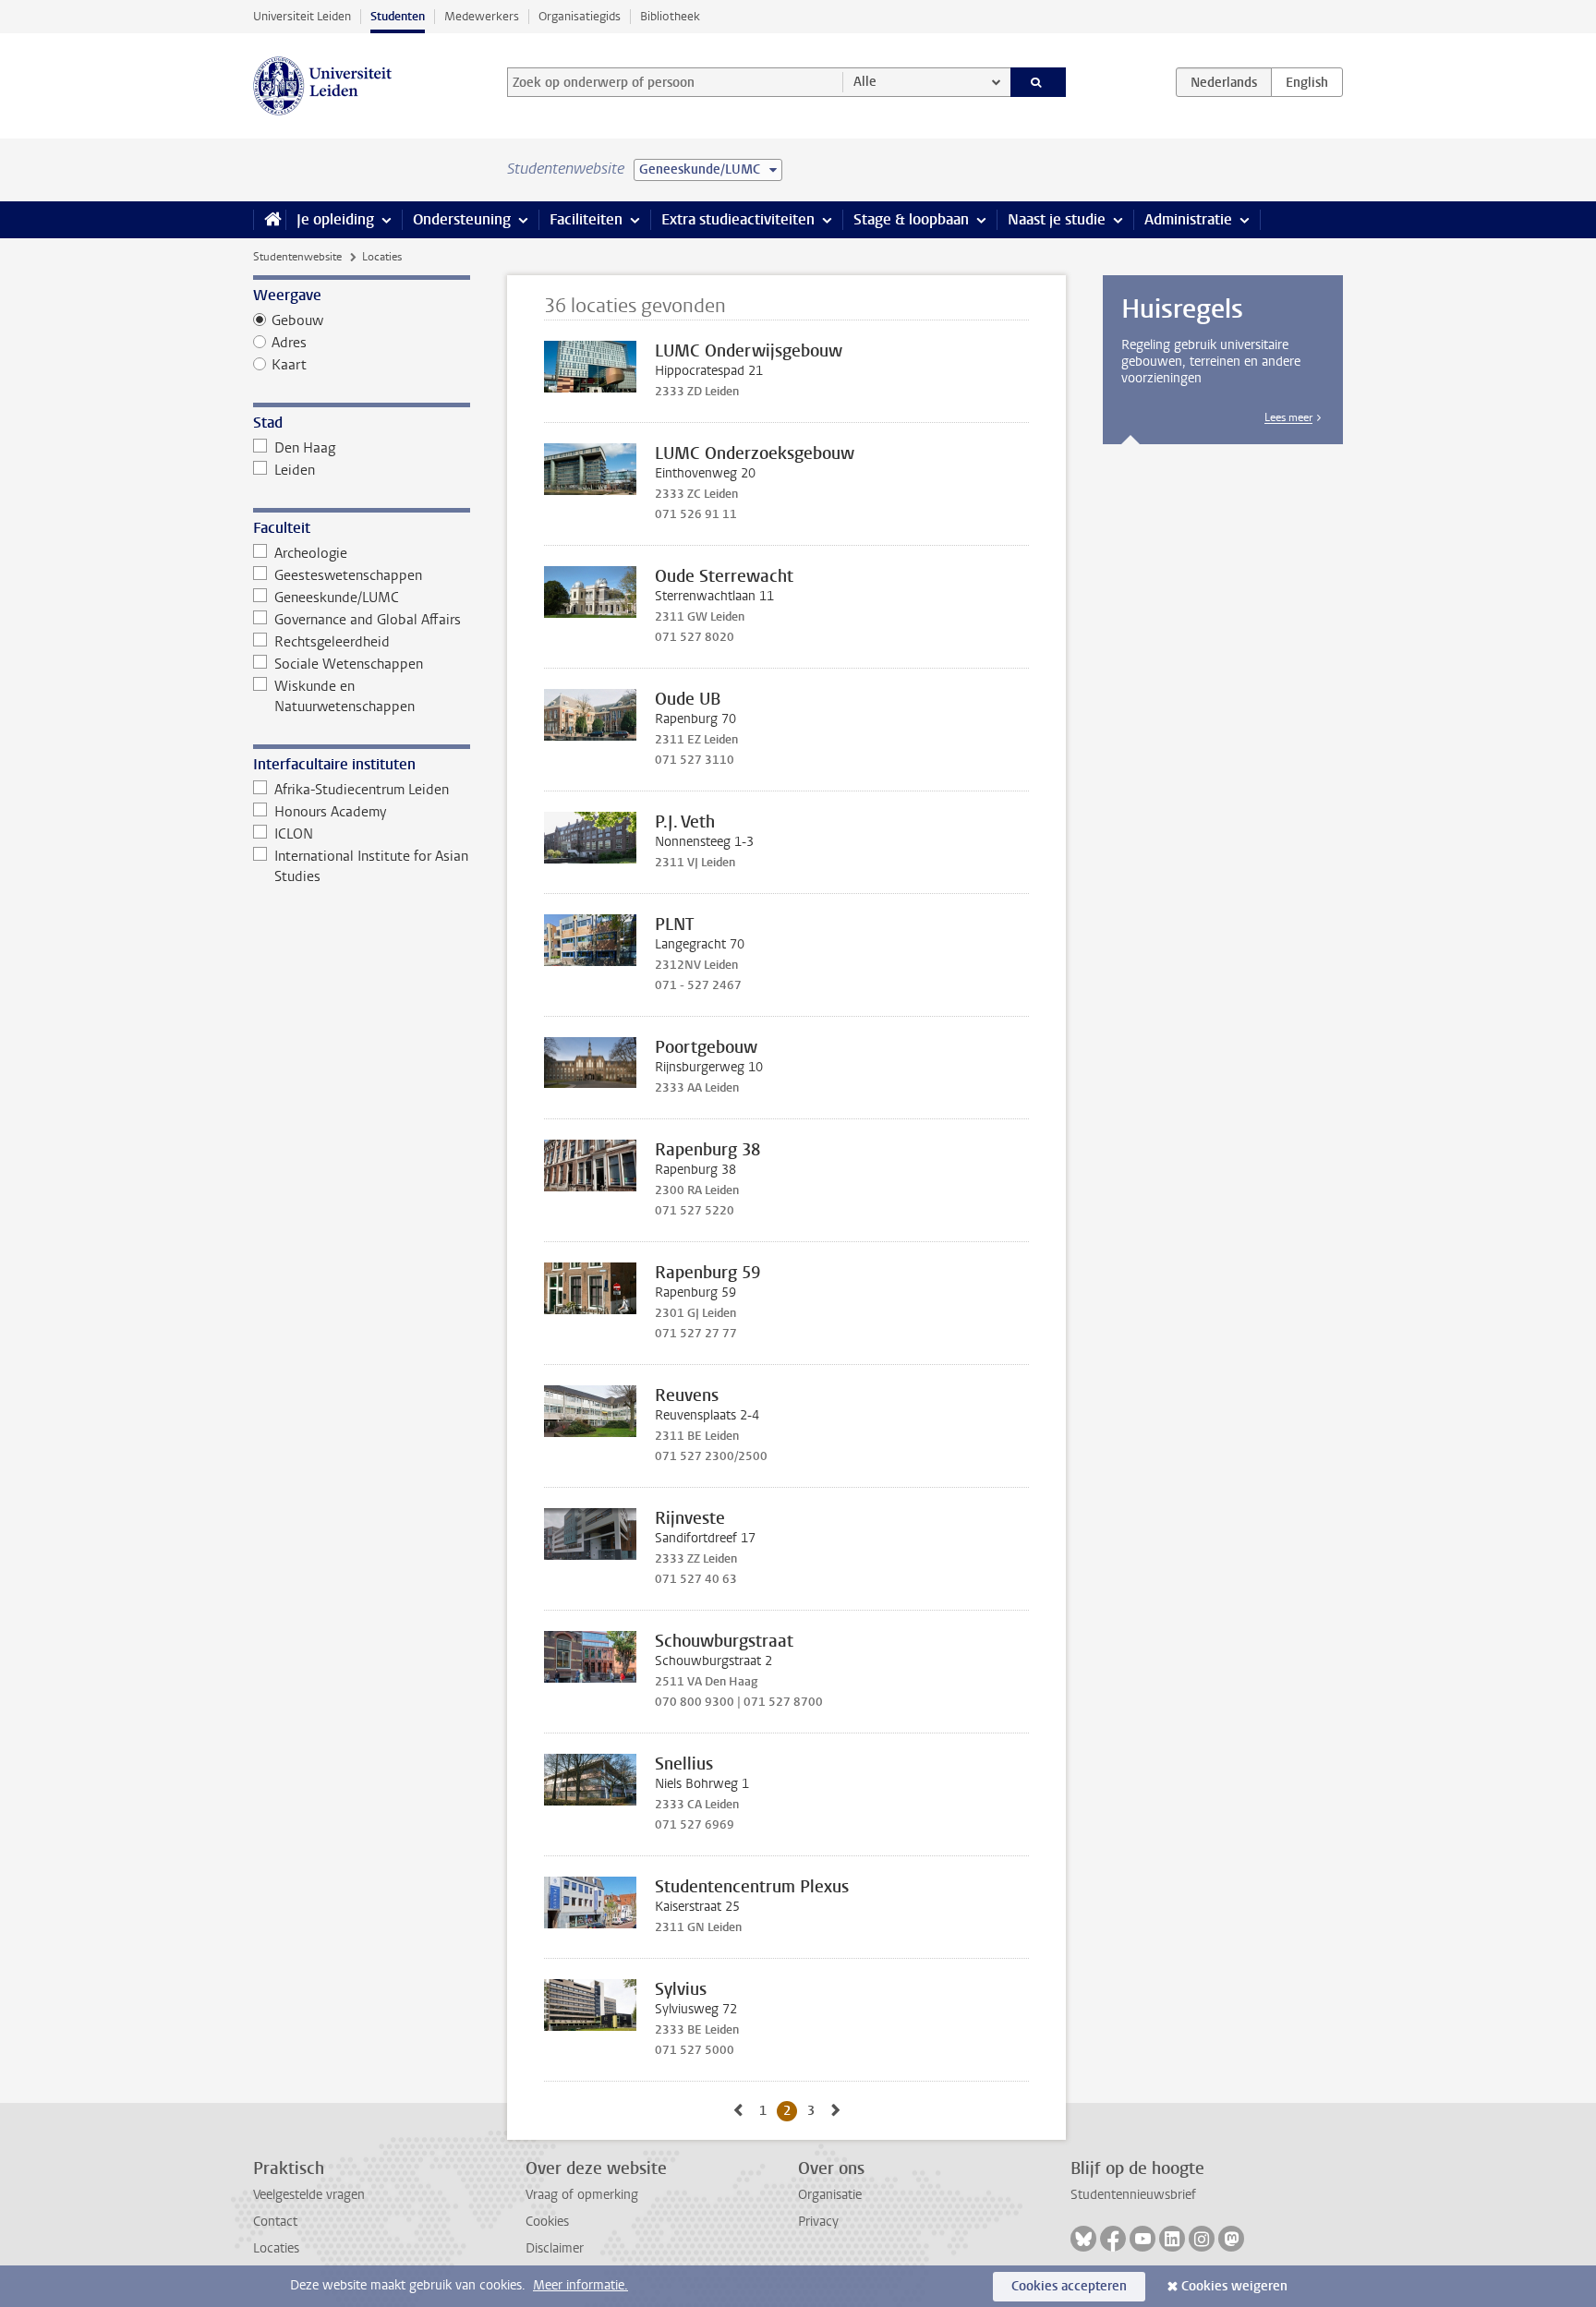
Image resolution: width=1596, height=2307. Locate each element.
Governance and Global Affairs (368, 620)
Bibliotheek (670, 16)
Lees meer (1288, 417)
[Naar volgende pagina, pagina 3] (836, 2111)
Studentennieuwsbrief (1133, 2195)
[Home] (269, 220)
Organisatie (830, 2195)
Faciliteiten (586, 219)
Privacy (818, 2222)
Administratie (1188, 219)
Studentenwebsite (297, 257)
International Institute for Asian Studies (371, 866)
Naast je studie (1057, 219)
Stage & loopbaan (911, 219)
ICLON (294, 834)
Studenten (398, 16)
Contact (275, 2222)
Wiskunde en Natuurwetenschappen (345, 696)
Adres (289, 343)
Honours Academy (330, 812)
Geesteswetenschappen (348, 575)
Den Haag (305, 448)
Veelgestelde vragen (309, 2195)
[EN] (1307, 82)
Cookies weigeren (1234, 2286)
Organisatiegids (580, 16)
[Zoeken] (1039, 82)
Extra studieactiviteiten (738, 219)
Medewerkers (482, 16)
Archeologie (311, 553)
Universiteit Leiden (302, 16)
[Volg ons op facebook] (1113, 2239)
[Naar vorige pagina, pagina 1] (738, 2111)
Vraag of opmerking (582, 2195)
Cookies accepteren (1069, 2286)
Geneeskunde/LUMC (337, 598)
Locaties (276, 2248)
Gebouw (297, 320)
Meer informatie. (580, 2285)
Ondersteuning (462, 219)
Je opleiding (335, 219)
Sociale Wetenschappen (349, 664)
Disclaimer (555, 2248)
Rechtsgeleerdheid (332, 642)
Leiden (295, 470)
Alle (865, 82)
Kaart (289, 365)
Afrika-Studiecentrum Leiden (362, 790)
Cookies (547, 2222)
